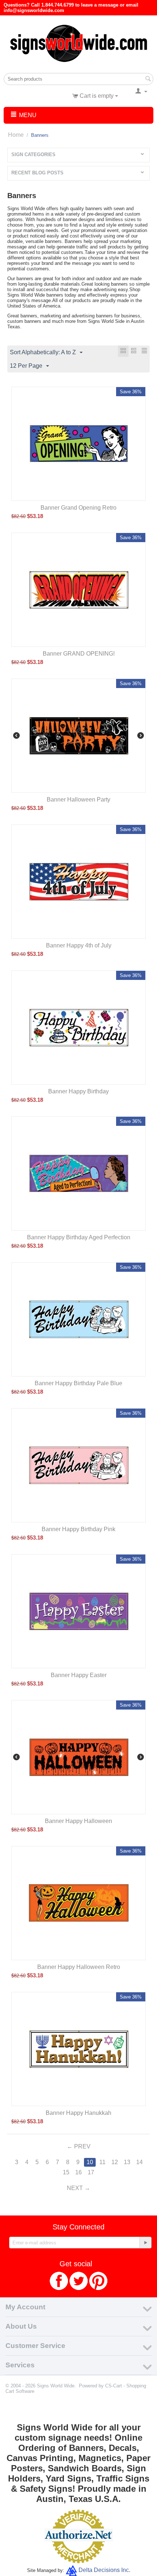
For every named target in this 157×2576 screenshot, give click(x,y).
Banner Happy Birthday (78, 1091)
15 (66, 2172)
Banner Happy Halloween (78, 1821)
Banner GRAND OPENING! (79, 654)
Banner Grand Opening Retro (78, 508)
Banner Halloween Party (78, 800)
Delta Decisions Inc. (104, 2570)
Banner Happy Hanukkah (78, 2113)
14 (139, 2162)
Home (16, 135)
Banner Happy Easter (79, 1675)
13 (127, 2162)
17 (91, 2172)
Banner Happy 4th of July (79, 945)
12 (115, 2162)
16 (78, 2172)
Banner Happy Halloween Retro (79, 1967)
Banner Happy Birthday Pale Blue (78, 1383)
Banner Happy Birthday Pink (78, 1529)
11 (102, 2162)
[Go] (145, 2243)
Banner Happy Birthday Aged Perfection (79, 1237)
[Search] (148, 80)
